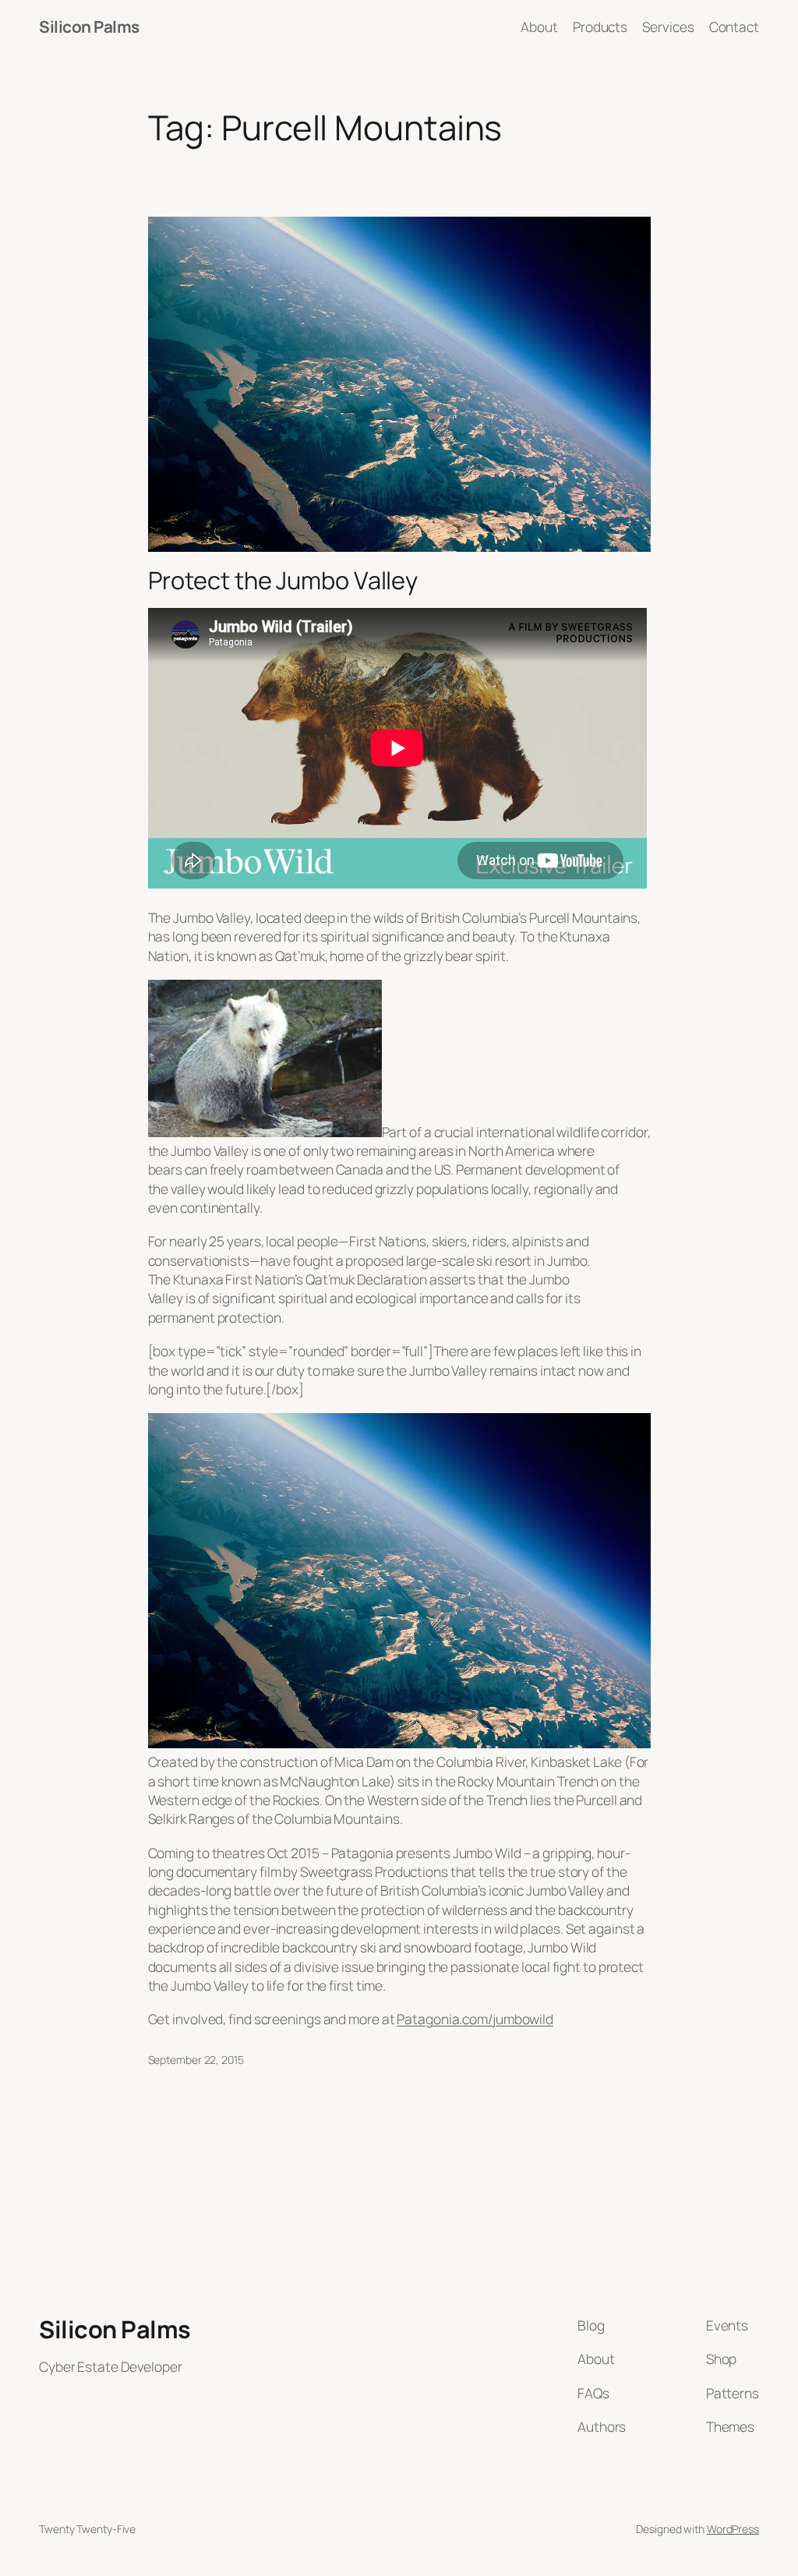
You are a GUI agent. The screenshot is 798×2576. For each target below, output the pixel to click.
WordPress (733, 2529)
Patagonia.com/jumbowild (475, 2019)
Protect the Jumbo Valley (283, 580)
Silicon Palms (89, 27)
